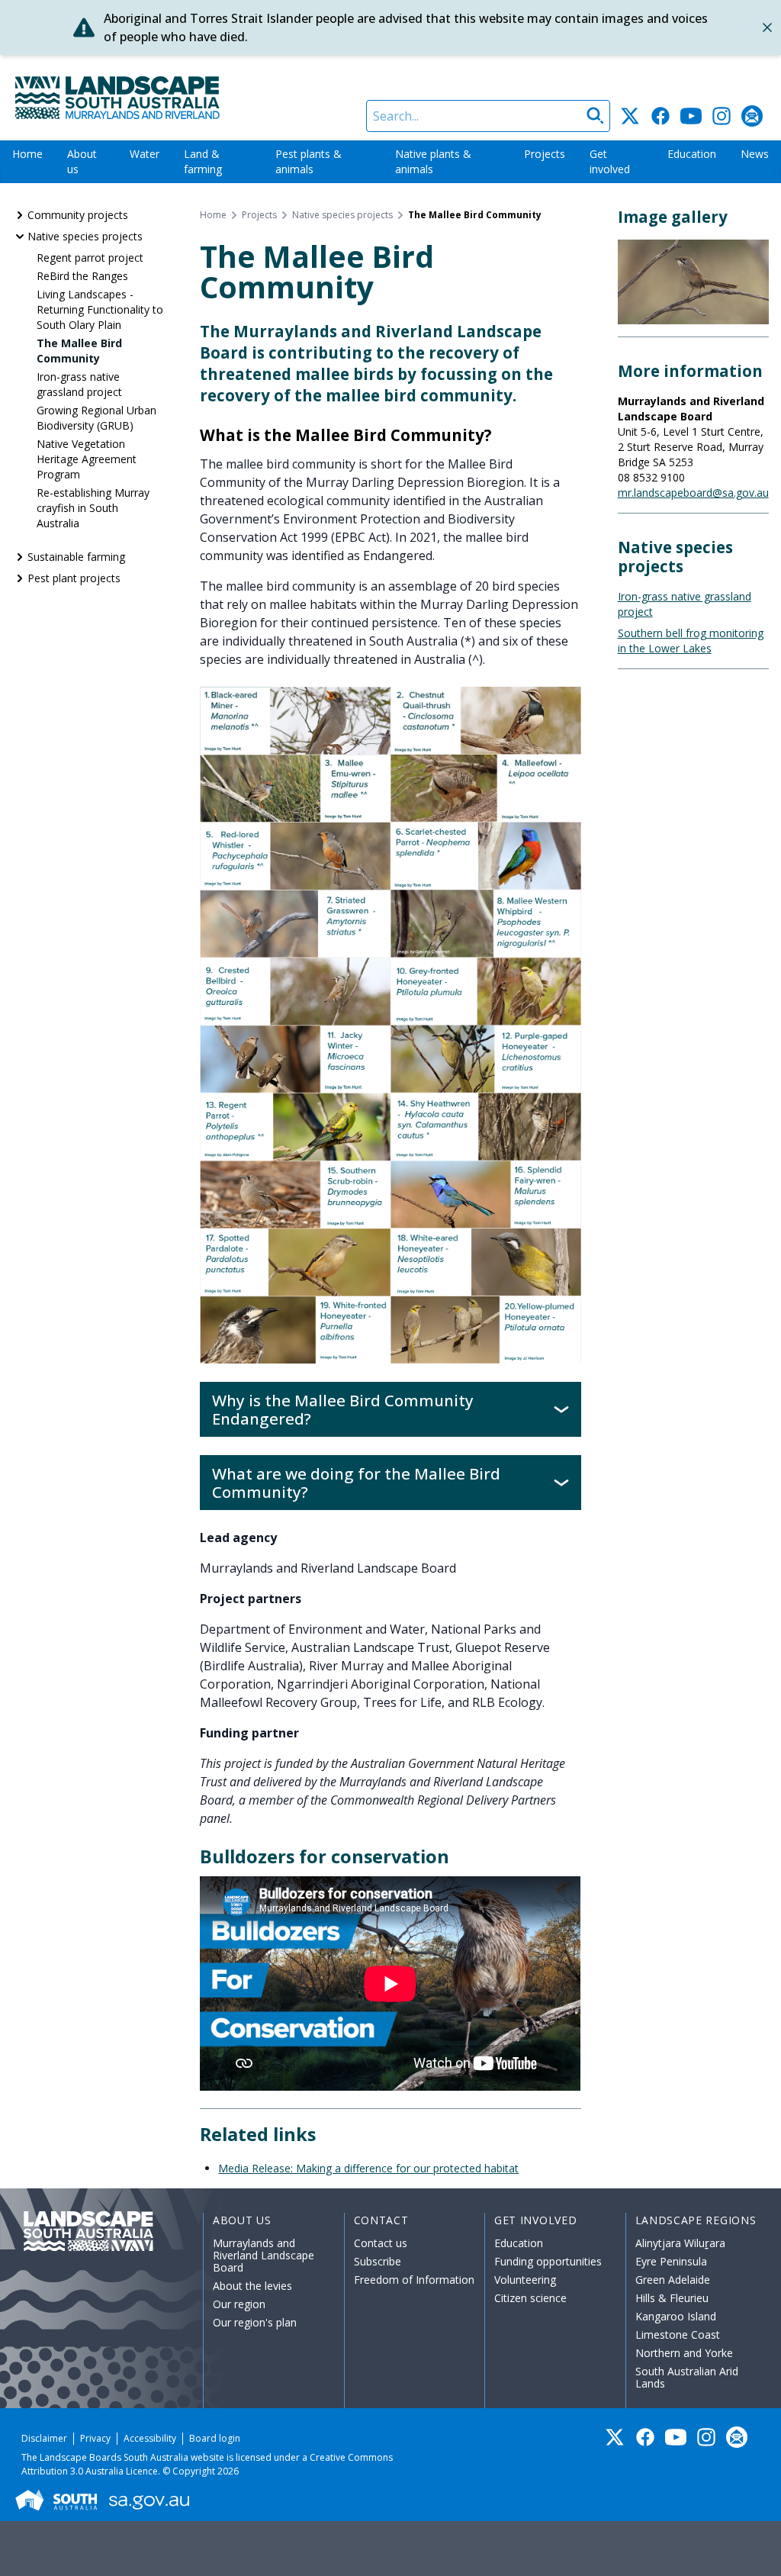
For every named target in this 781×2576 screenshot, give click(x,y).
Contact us (381, 2243)
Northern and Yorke (684, 2353)
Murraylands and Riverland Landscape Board (264, 2255)
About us (82, 161)
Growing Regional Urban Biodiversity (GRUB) (96, 418)
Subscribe (378, 2261)
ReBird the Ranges (82, 276)
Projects (545, 154)
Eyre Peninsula (671, 2261)
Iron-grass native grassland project (79, 384)
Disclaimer (44, 2438)
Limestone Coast (678, 2334)
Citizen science (530, 2298)
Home (27, 154)
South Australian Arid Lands (687, 2377)
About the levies (252, 2286)
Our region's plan (255, 2322)
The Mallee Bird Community (79, 351)
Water (145, 154)
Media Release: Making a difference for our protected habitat (368, 2168)
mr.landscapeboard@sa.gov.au (693, 493)
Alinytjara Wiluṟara (680, 2243)
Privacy (95, 2438)
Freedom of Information (414, 2280)
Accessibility (150, 2438)
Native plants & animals (433, 161)
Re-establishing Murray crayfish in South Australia (93, 508)
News (755, 154)
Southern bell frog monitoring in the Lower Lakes (691, 641)
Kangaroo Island (676, 2316)
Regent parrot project (90, 258)
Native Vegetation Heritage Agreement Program (87, 459)
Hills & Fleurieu (672, 2298)
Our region (239, 2304)
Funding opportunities (548, 2261)
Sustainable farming (76, 557)
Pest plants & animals (309, 161)
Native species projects (85, 236)
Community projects (78, 215)
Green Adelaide (673, 2280)
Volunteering (525, 2280)
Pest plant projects (74, 578)
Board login (215, 2438)
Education (692, 154)
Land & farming (203, 161)
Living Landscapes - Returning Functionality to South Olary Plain (100, 309)
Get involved (610, 161)
